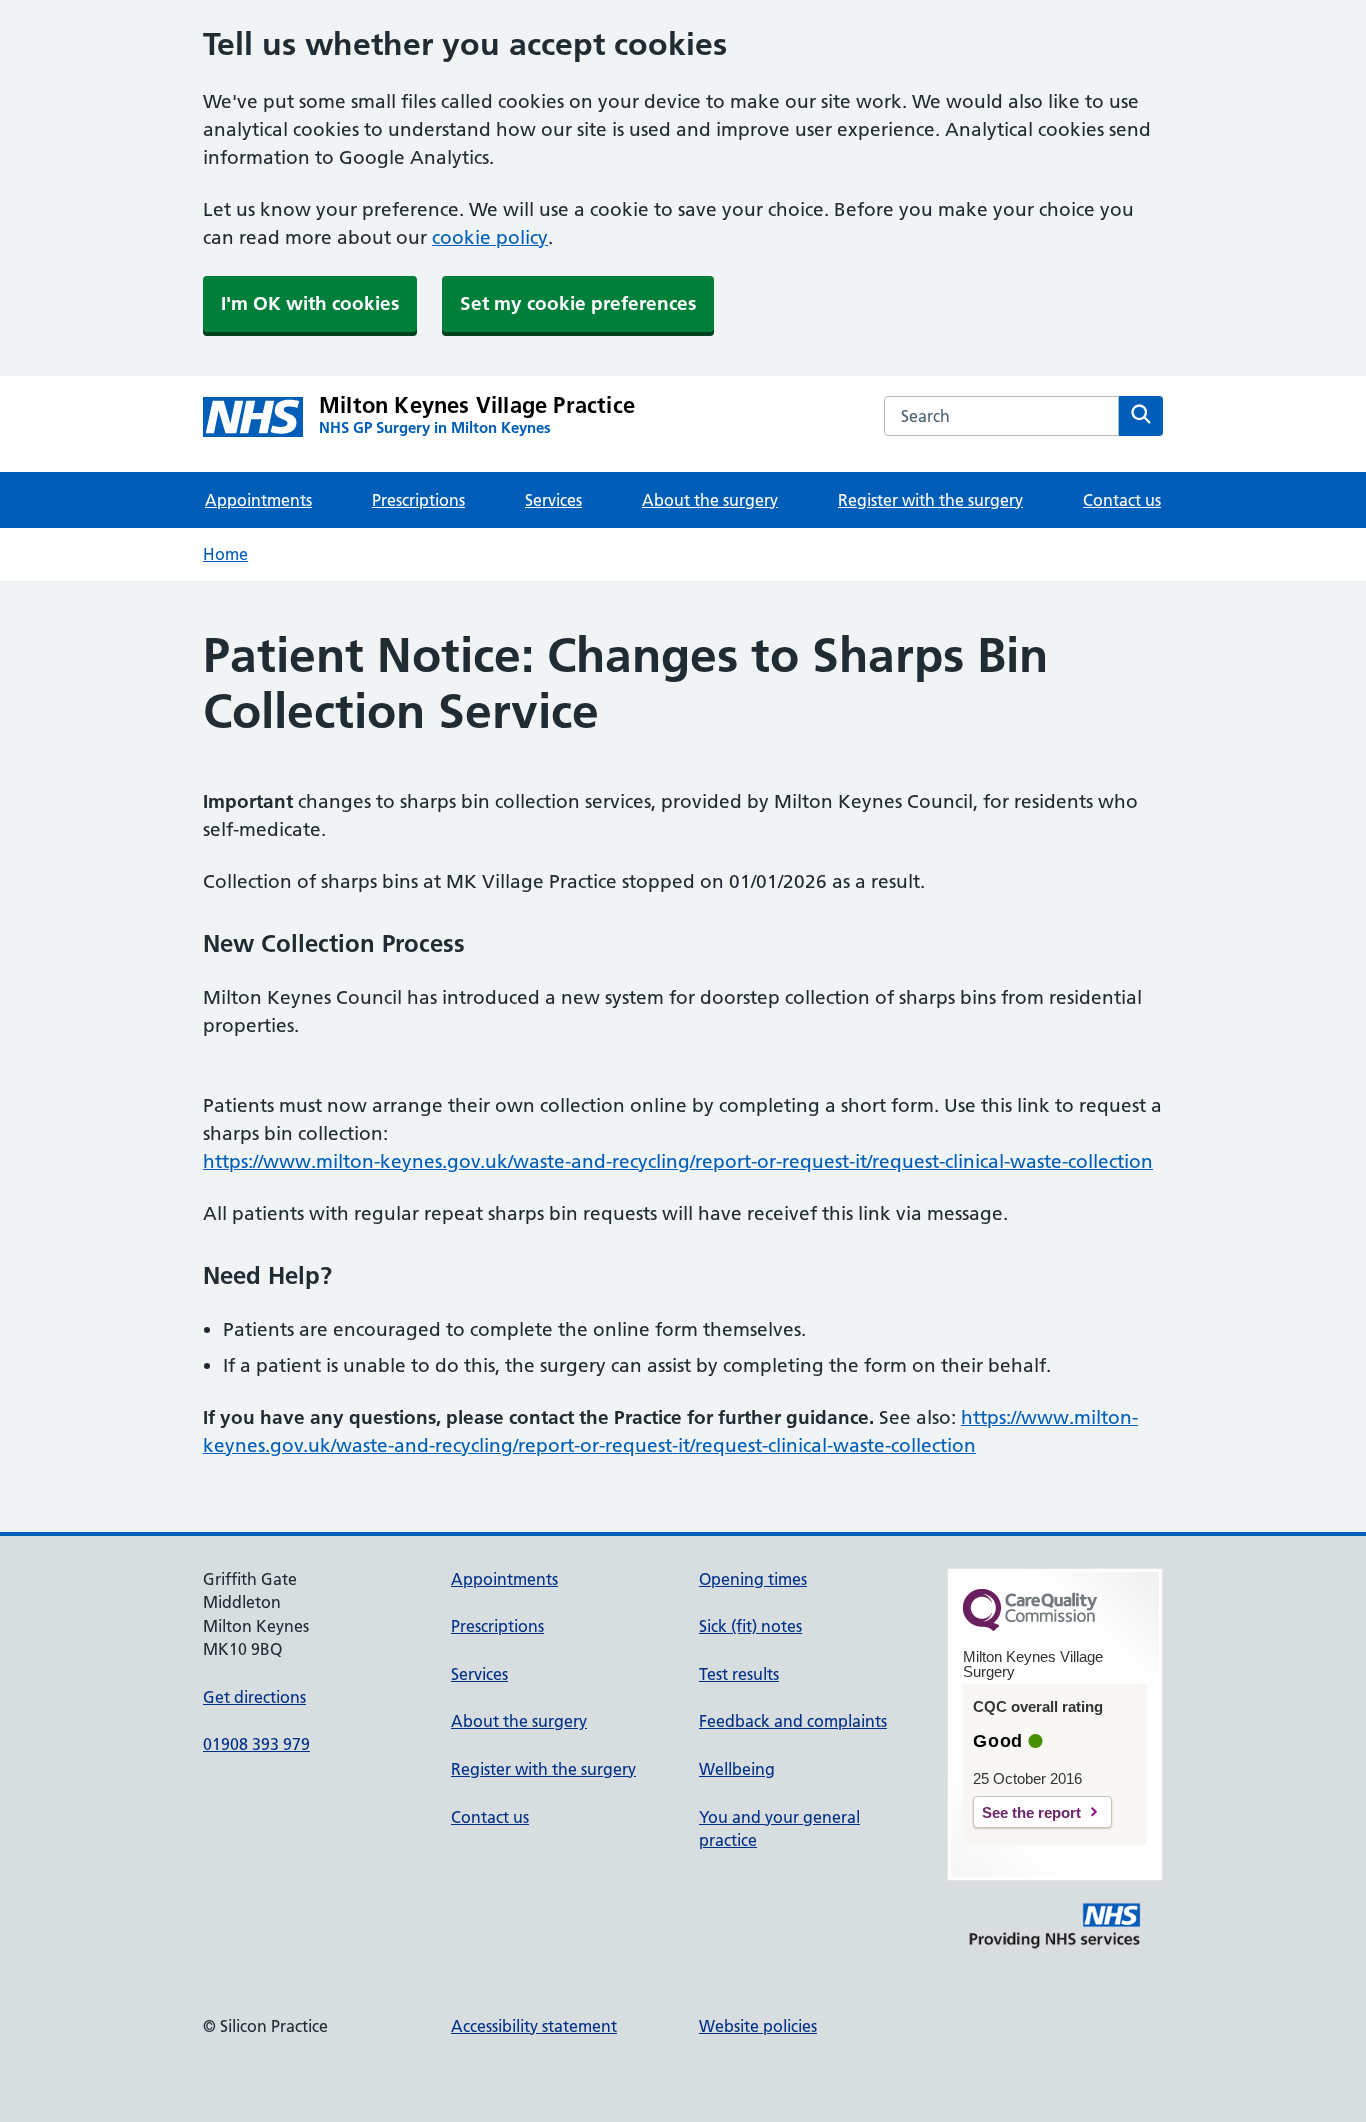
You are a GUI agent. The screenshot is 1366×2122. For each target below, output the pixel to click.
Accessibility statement (534, 2026)
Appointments (258, 500)
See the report (1031, 1812)
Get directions (254, 1697)
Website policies (758, 2026)
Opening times (753, 1579)
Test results (739, 1674)
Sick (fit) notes (750, 1626)
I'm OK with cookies (310, 303)
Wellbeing (737, 1769)
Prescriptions (418, 500)
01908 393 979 (256, 1744)
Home (225, 554)
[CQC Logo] (1030, 1626)
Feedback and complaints (793, 1721)
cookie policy (490, 237)
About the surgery (710, 500)
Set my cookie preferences (578, 303)
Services (553, 500)
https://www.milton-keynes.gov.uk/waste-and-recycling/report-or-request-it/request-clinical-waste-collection (678, 1161)
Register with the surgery (930, 500)
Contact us (1122, 500)
